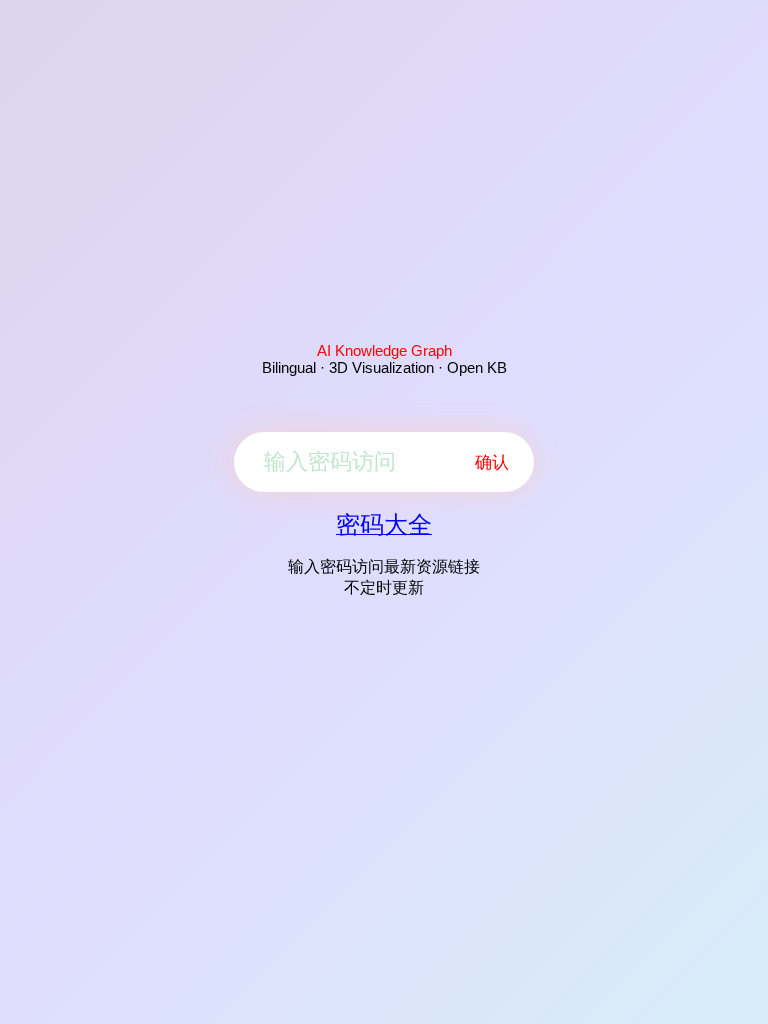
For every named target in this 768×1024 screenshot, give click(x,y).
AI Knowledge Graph (384, 350)
